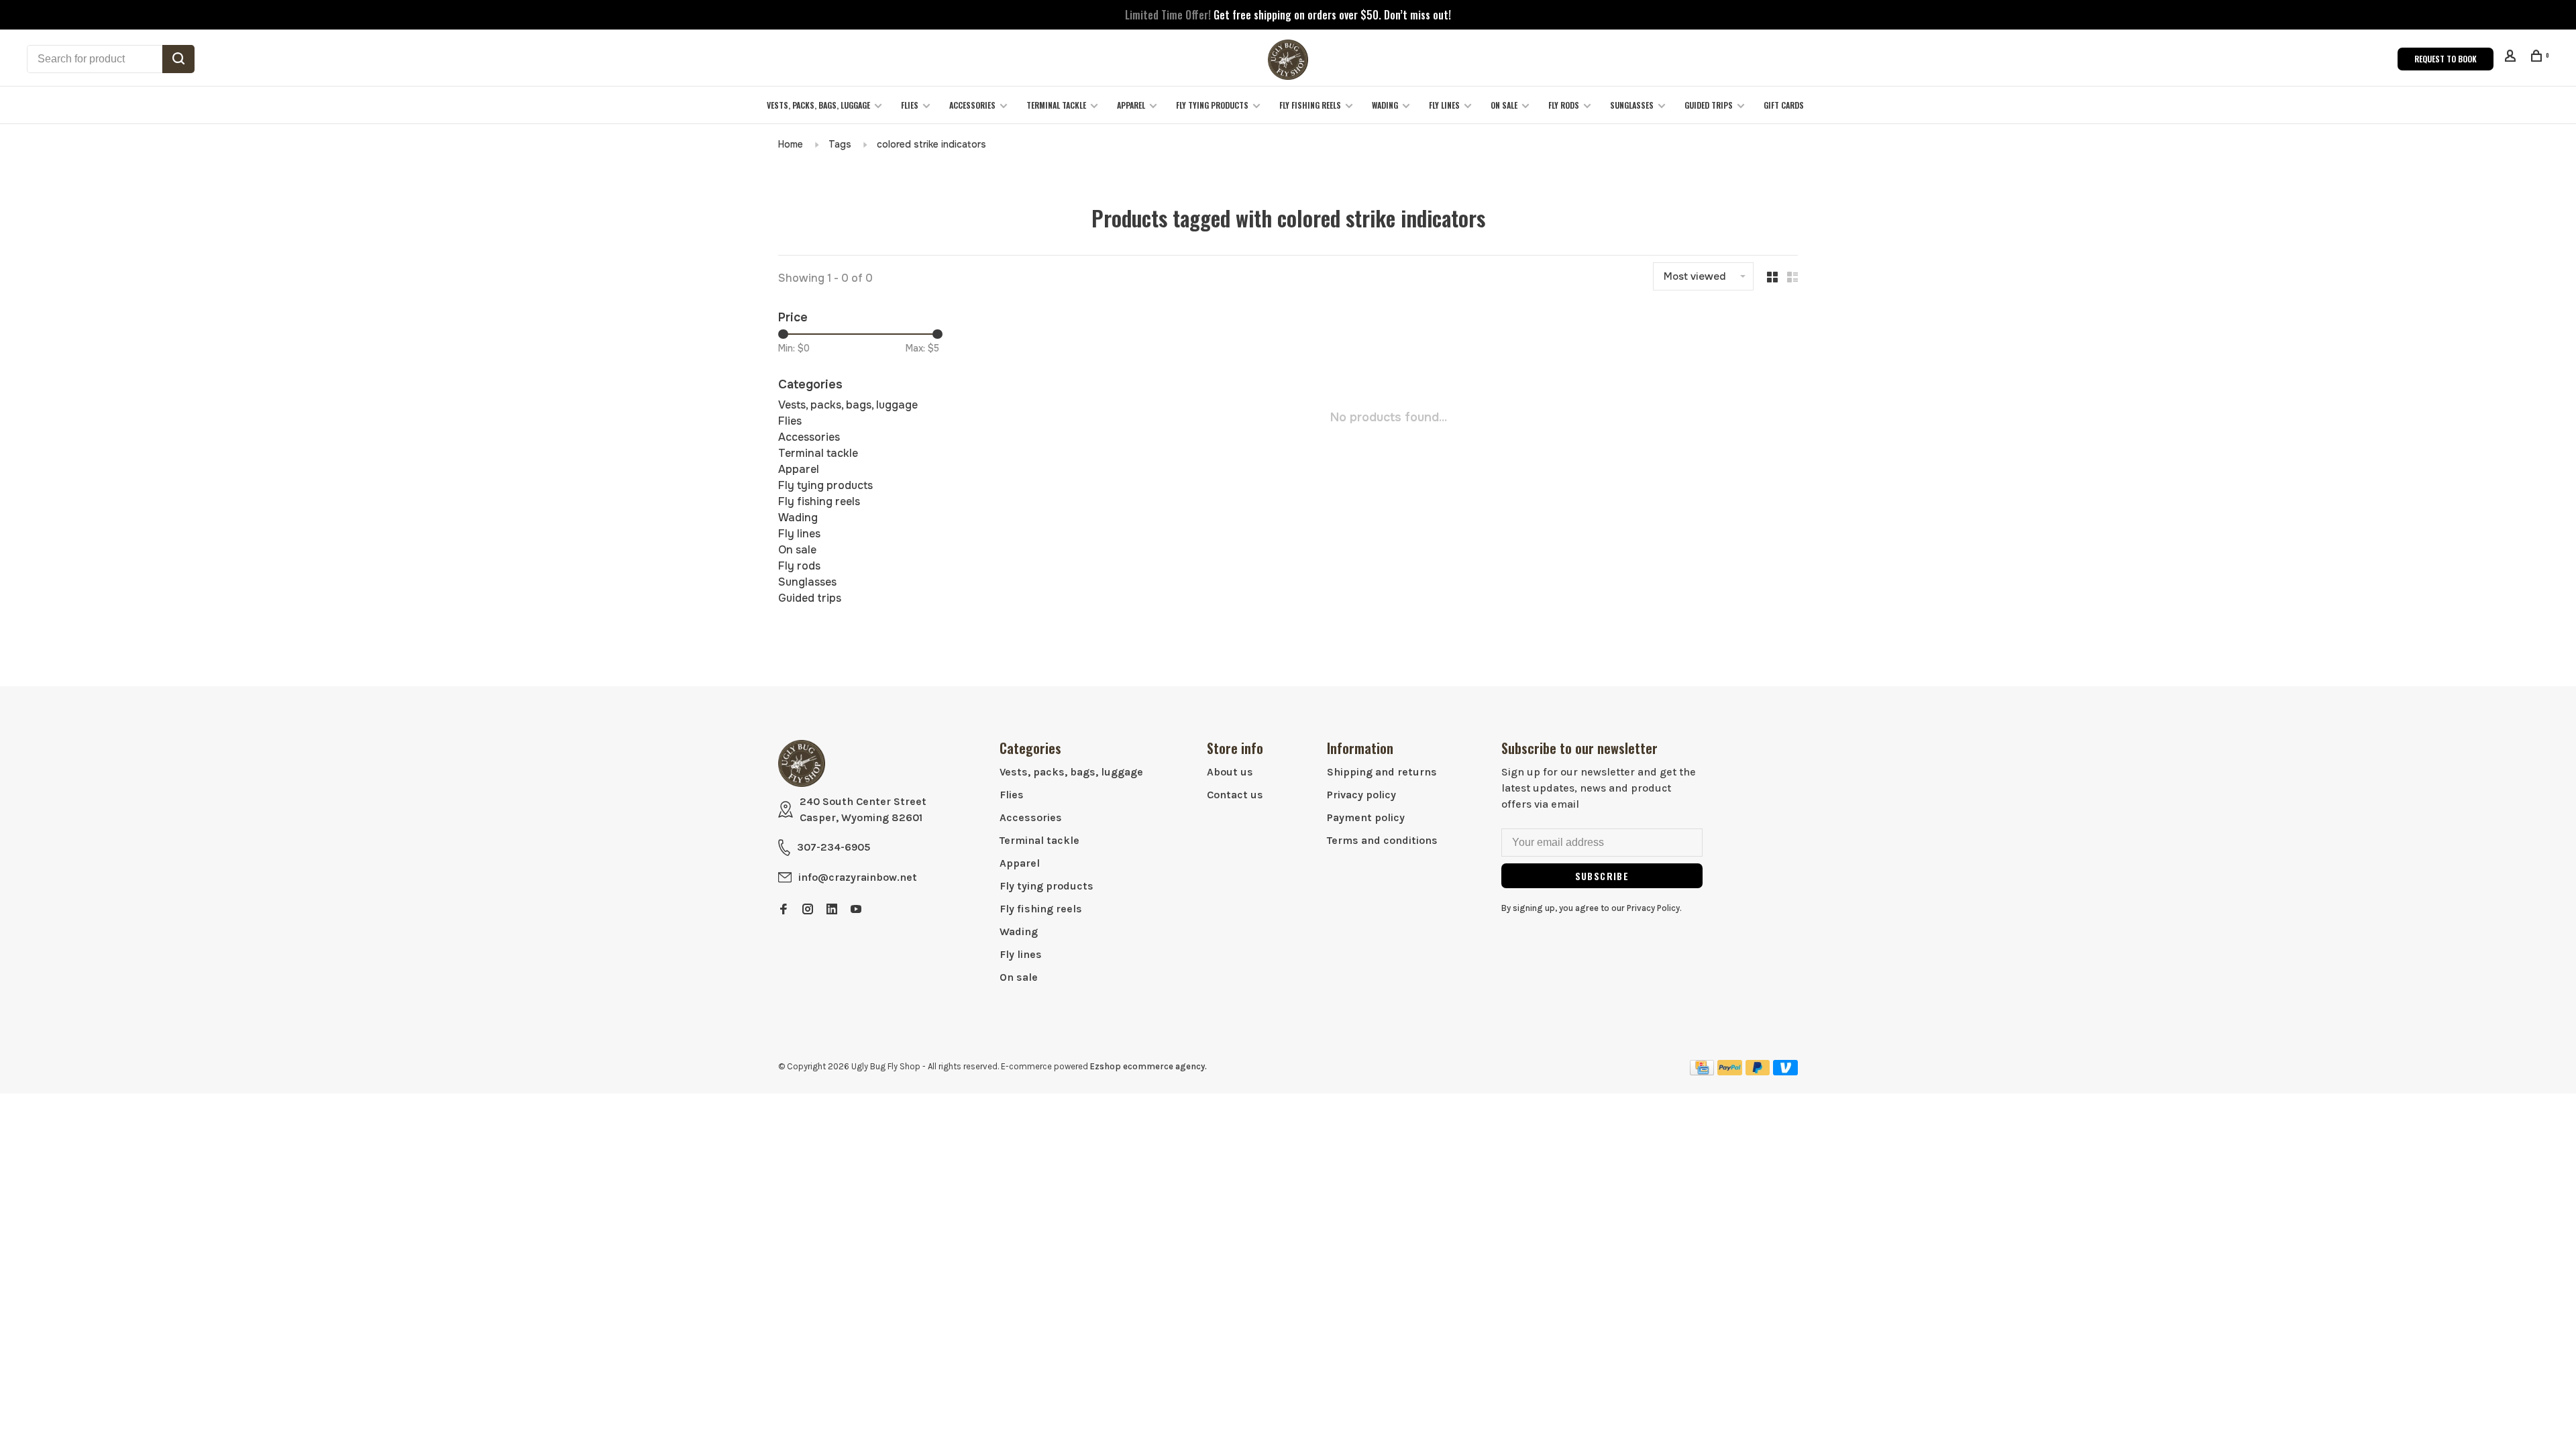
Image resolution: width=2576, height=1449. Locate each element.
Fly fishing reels (1310, 105)
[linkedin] (832, 910)
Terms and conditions (1382, 840)
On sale (1504, 105)
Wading (1385, 105)
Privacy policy (1361, 795)
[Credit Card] (1702, 1072)
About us (1230, 772)
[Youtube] (856, 910)
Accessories (972, 105)
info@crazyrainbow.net (858, 877)
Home (791, 144)
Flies (910, 105)
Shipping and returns (1382, 772)
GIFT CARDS (1784, 105)
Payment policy (1366, 817)
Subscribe (1602, 876)
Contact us (1235, 795)
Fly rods (1564, 105)
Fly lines (1444, 105)
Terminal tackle (1056, 105)
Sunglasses (1632, 105)
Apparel (1131, 105)
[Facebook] (784, 910)
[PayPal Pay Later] (1758, 1072)
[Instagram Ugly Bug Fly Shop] (808, 910)
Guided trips (1709, 105)
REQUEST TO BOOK (2446, 59)
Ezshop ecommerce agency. (1148, 1066)
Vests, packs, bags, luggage (818, 105)
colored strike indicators (931, 144)
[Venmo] (1785, 1072)
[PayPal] (1730, 1072)
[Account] (2512, 57)
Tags (840, 144)
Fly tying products (1212, 105)
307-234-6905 (834, 847)
